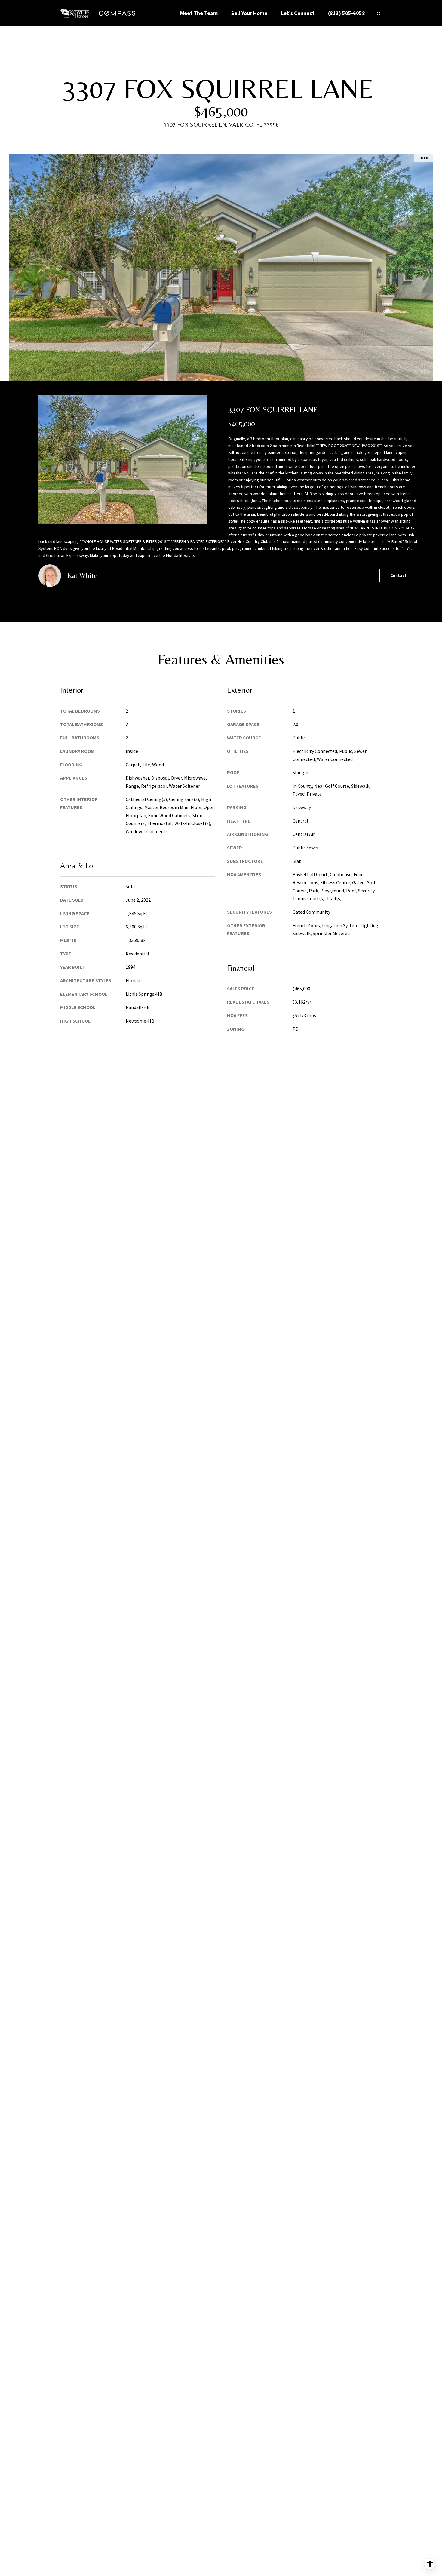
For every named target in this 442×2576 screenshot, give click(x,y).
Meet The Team (199, 13)
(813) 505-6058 (347, 13)
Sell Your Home (249, 13)
